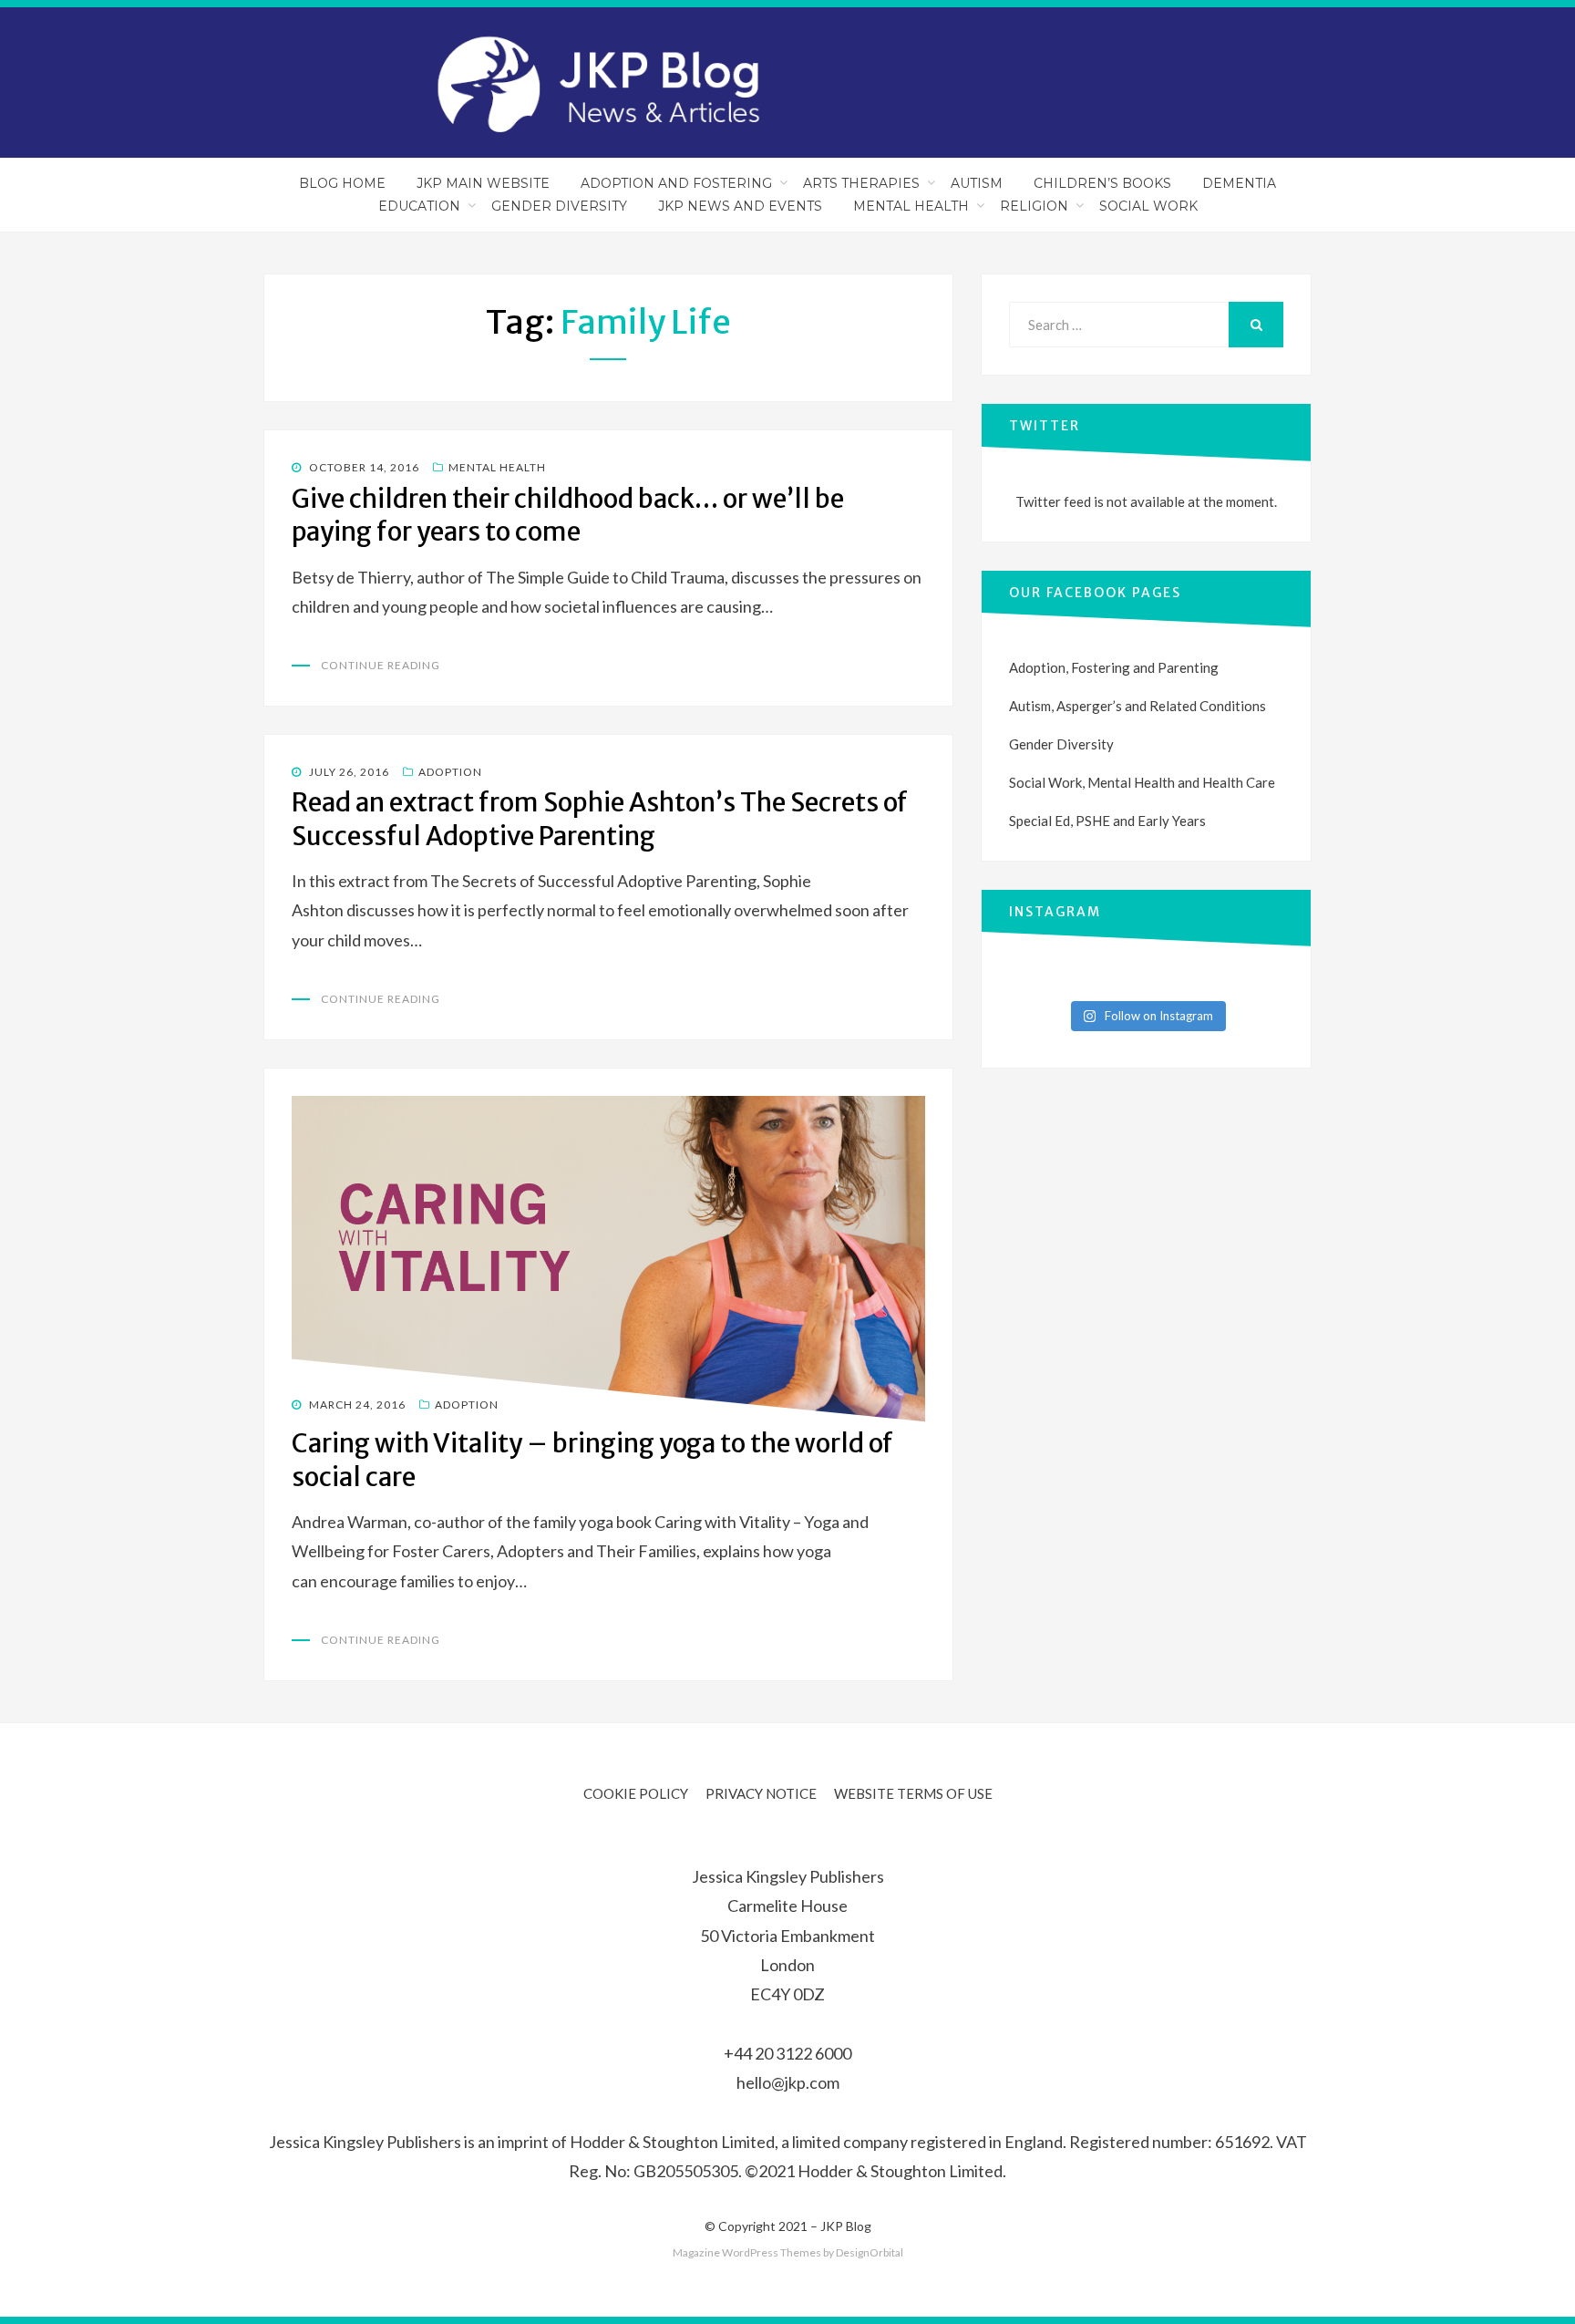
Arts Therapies (861, 183)
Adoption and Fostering (676, 183)
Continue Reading (381, 665)
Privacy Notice (761, 1793)
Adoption (450, 772)
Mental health (497, 467)
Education (419, 206)
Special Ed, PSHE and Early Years (1107, 821)
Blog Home (342, 183)
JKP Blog (846, 2226)
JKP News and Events (740, 206)
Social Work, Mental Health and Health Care (1142, 782)
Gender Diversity (559, 206)
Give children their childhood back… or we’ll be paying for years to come (568, 515)
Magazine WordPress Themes (747, 2252)
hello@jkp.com (788, 2082)
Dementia (1239, 183)
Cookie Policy (636, 1793)
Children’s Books (1102, 183)
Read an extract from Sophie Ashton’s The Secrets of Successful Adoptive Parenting (600, 819)
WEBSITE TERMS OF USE (913, 1793)
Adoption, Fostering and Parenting (1114, 667)
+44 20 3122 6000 (787, 2053)
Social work (1148, 206)
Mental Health (911, 206)
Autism (977, 183)
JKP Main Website (483, 183)
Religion (1034, 206)
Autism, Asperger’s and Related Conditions (1137, 706)
